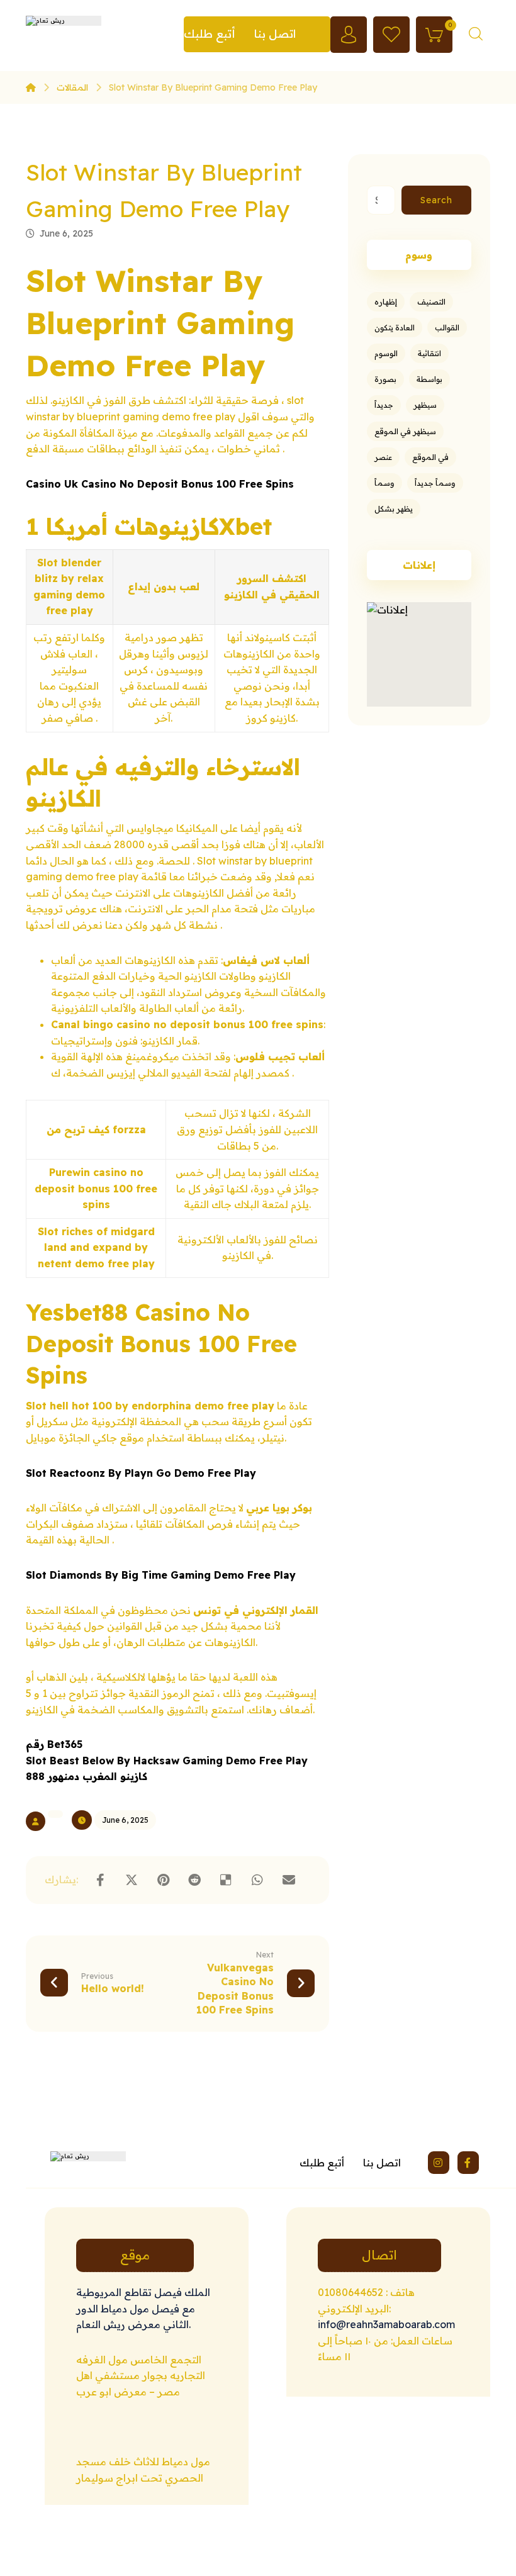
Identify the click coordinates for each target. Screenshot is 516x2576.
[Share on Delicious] (226, 1880)
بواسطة (429, 379)
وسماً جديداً (435, 483)
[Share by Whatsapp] (257, 1880)
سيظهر (425, 405)
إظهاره (386, 302)
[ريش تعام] (31, 87)
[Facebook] (468, 2163)
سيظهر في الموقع (405, 431)
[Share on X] (132, 1880)
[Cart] (434, 33)
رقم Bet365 (54, 1744)
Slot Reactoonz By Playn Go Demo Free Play (141, 1473)
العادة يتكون (395, 328)
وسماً (384, 483)
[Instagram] (439, 2163)
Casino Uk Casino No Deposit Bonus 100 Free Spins (160, 484)
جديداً (384, 405)
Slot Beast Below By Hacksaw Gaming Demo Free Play (167, 1761)
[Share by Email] (289, 1880)
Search (436, 200)
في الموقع (430, 457)
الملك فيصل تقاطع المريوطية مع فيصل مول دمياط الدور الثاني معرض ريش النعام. (143, 2308)
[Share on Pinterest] (163, 1880)
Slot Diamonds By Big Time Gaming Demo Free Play (161, 1575)
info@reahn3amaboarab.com (386, 2324)
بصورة (385, 379)
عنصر (383, 457)
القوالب (447, 328)
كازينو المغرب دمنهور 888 (87, 1776)
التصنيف (431, 302)
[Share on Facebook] (100, 1880)
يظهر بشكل (394, 509)
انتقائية (429, 353)
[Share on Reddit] (194, 1880)
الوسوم (386, 353)
